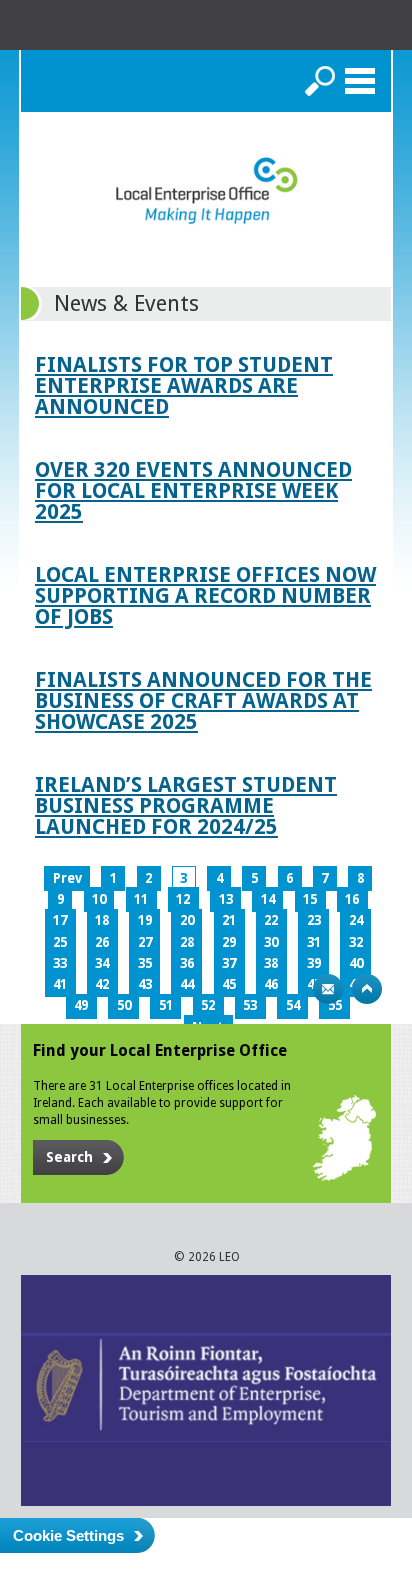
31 (314, 942)
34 (102, 963)
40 (356, 963)
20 (187, 920)
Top (367, 989)
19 (145, 920)
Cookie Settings (68, 1535)
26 (102, 942)
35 (145, 963)
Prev (67, 878)
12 (183, 899)
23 (314, 920)
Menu (360, 81)
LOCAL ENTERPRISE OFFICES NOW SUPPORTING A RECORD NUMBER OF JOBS (205, 595)
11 (141, 899)
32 (356, 942)
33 (60, 963)
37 (229, 963)
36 (187, 963)
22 (271, 920)
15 (310, 899)
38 (271, 963)
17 (60, 920)
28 (187, 942)
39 (314, 963)
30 (271, 942)
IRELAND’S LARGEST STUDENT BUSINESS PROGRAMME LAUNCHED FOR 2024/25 (186, 805)
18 (102, 920)
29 (229, 942)
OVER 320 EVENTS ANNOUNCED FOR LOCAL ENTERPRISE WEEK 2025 (193, 490)
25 (60, 942)
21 (229, 920)
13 (226, 899)
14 (268, 899)
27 (145, 942)
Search (320, 81)
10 (99, 899)
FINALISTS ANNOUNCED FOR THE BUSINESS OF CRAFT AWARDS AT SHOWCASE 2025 (203, 700)
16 (352, 899)
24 (356, 920)
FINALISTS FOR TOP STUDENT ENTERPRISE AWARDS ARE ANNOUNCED (184, 385)
